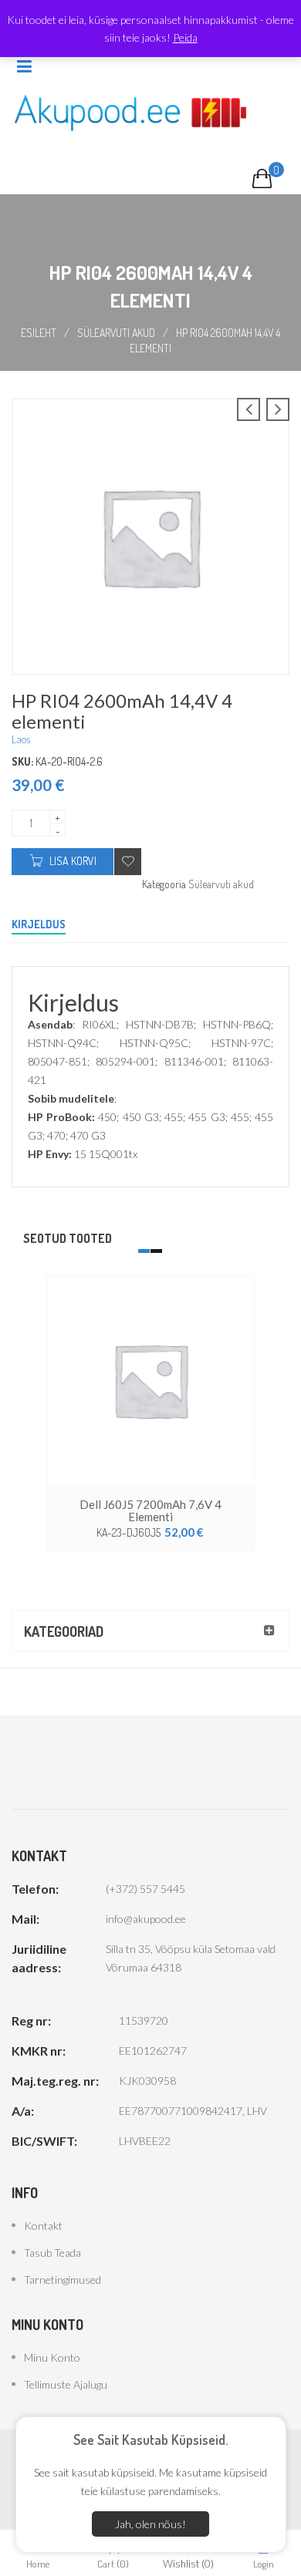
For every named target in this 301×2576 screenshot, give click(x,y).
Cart (113, 2563)
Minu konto (52, 2357)
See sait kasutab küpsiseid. (150, 2440)
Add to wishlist (128, 862)
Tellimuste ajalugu (66, 2384)
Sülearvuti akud (116, 333)
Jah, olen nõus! (150, 2524)
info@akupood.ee (146, 1919)
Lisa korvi (73, 861)
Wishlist (188, 2563)
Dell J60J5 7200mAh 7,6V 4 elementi (150, 1510)
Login (264, 2563)
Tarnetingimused (63, 2280)
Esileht (39, 333)
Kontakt (43, 2226)
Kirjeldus (39, 924)
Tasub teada (52, 2253)
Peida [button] (185, 37)
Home (38, 2563)
